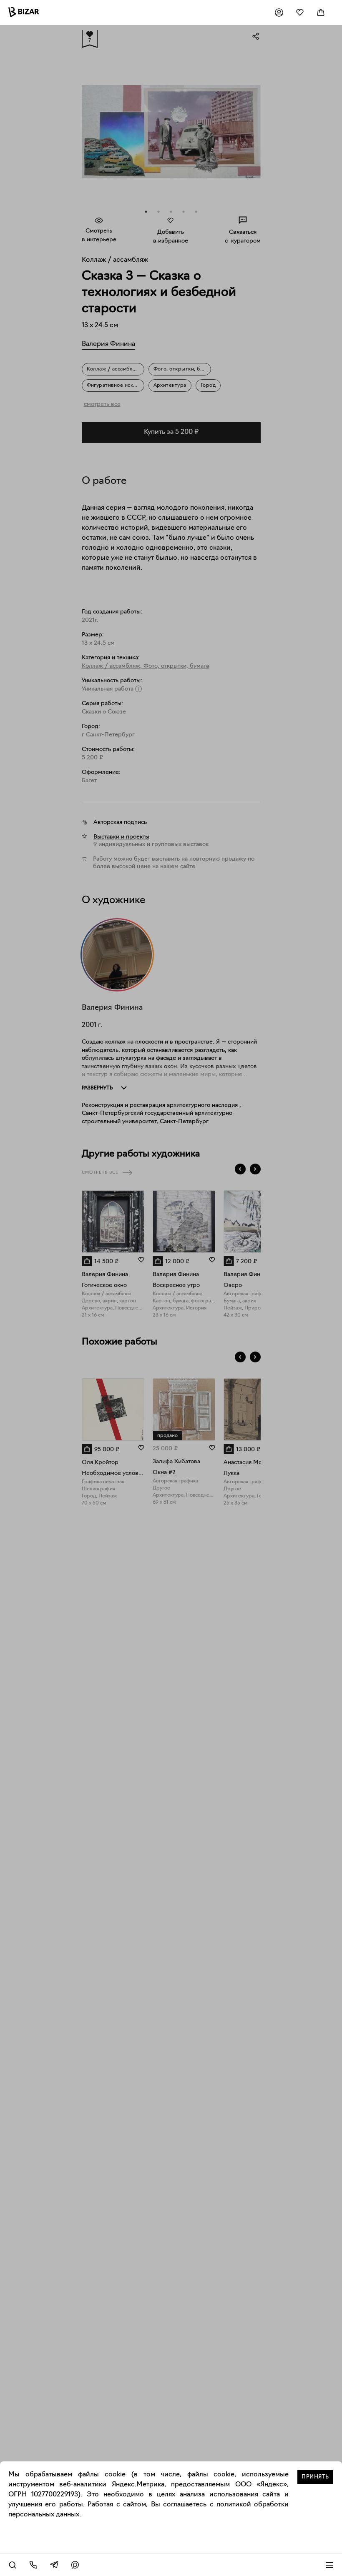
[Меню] (329, 2565)
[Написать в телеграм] (54, 2565)
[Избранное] (300, 13)
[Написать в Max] (75, 2565)
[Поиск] (13, 2565)
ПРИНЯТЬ (315, 2477)
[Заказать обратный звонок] (33, 2565)
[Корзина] (321, 13)
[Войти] (279, 13)
